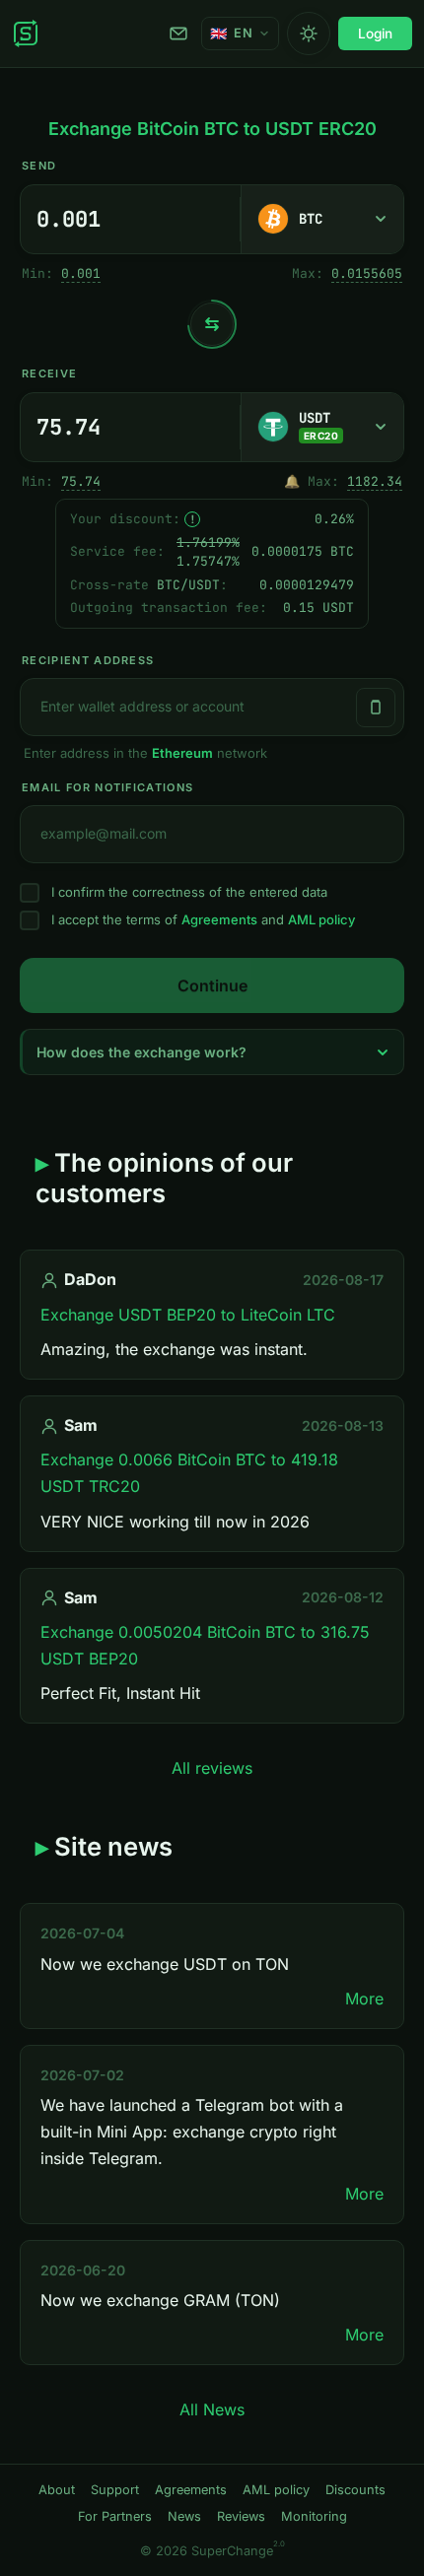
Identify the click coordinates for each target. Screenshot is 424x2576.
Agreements (219, 919)
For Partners (115, 2516)
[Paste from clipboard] (376, 708)
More (364, 1999)
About (57, 2490)
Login (375, 34)
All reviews (212, 1768)
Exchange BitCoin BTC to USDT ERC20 (212, 129)
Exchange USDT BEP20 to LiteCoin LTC (188, 1315)
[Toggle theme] (309, 34)
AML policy (321, 919)
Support (181, 34)
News (184, 2516)
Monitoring (314, 2516)
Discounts (355, 2490)
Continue (212, 985)
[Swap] (212, 324)
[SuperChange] (26, 34)
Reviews (241, 2516)
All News (212, 2409)
